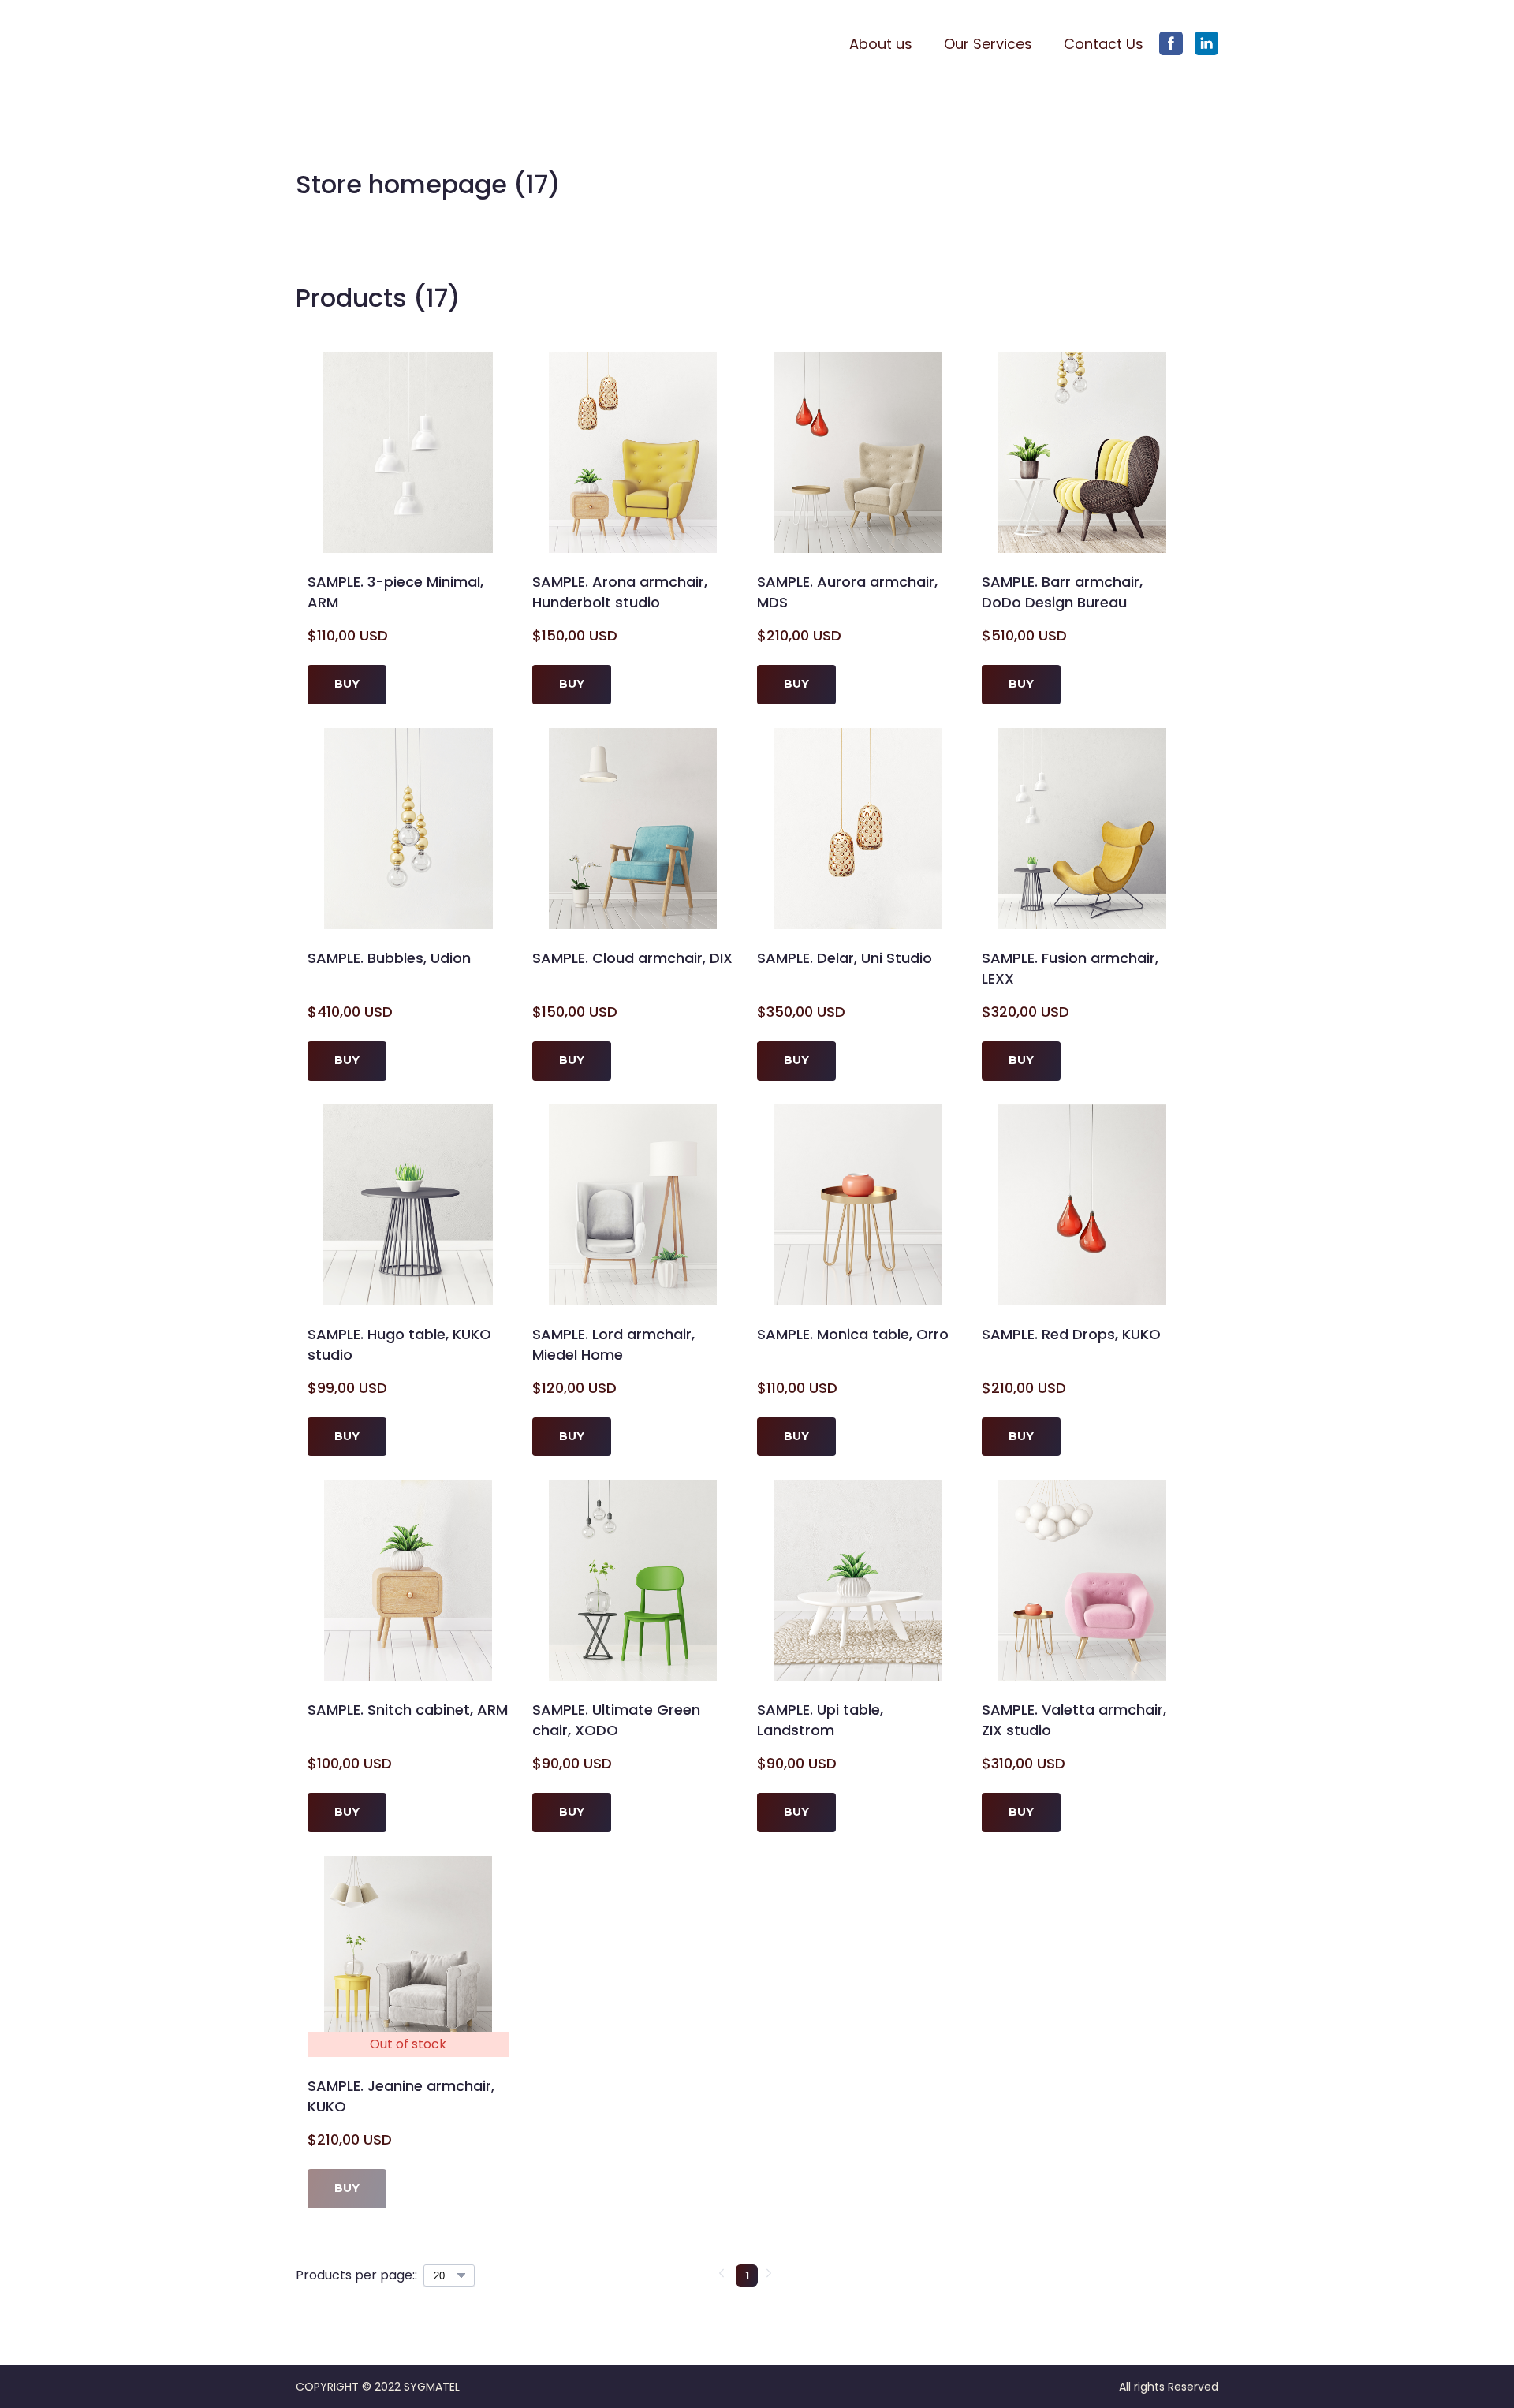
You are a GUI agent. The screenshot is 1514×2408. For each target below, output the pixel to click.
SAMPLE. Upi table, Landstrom (820, 1720)
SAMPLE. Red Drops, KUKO (1071, 1334)
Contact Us (1104, 44)
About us (881, 44)
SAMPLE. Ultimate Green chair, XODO (616, 1720)
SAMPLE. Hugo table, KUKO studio (399, 1344)
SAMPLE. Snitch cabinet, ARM (408, 1710)
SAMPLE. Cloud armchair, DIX (632, 958)
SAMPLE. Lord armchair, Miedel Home (613, 1344)
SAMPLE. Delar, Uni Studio (845, 958)
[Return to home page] (372, 44)
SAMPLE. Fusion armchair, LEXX (1070, 968)
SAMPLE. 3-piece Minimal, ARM (395, 592)
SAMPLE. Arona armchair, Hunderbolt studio (620, 592)
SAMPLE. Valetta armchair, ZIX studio (1074, 1720)
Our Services (988, 44)
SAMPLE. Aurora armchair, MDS (847, 592)
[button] (1171, 43)
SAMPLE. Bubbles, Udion (389, 958)
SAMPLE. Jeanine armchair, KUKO (401, 2096)
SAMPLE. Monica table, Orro (853, 1334)
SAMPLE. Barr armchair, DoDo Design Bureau (1062, 592)
